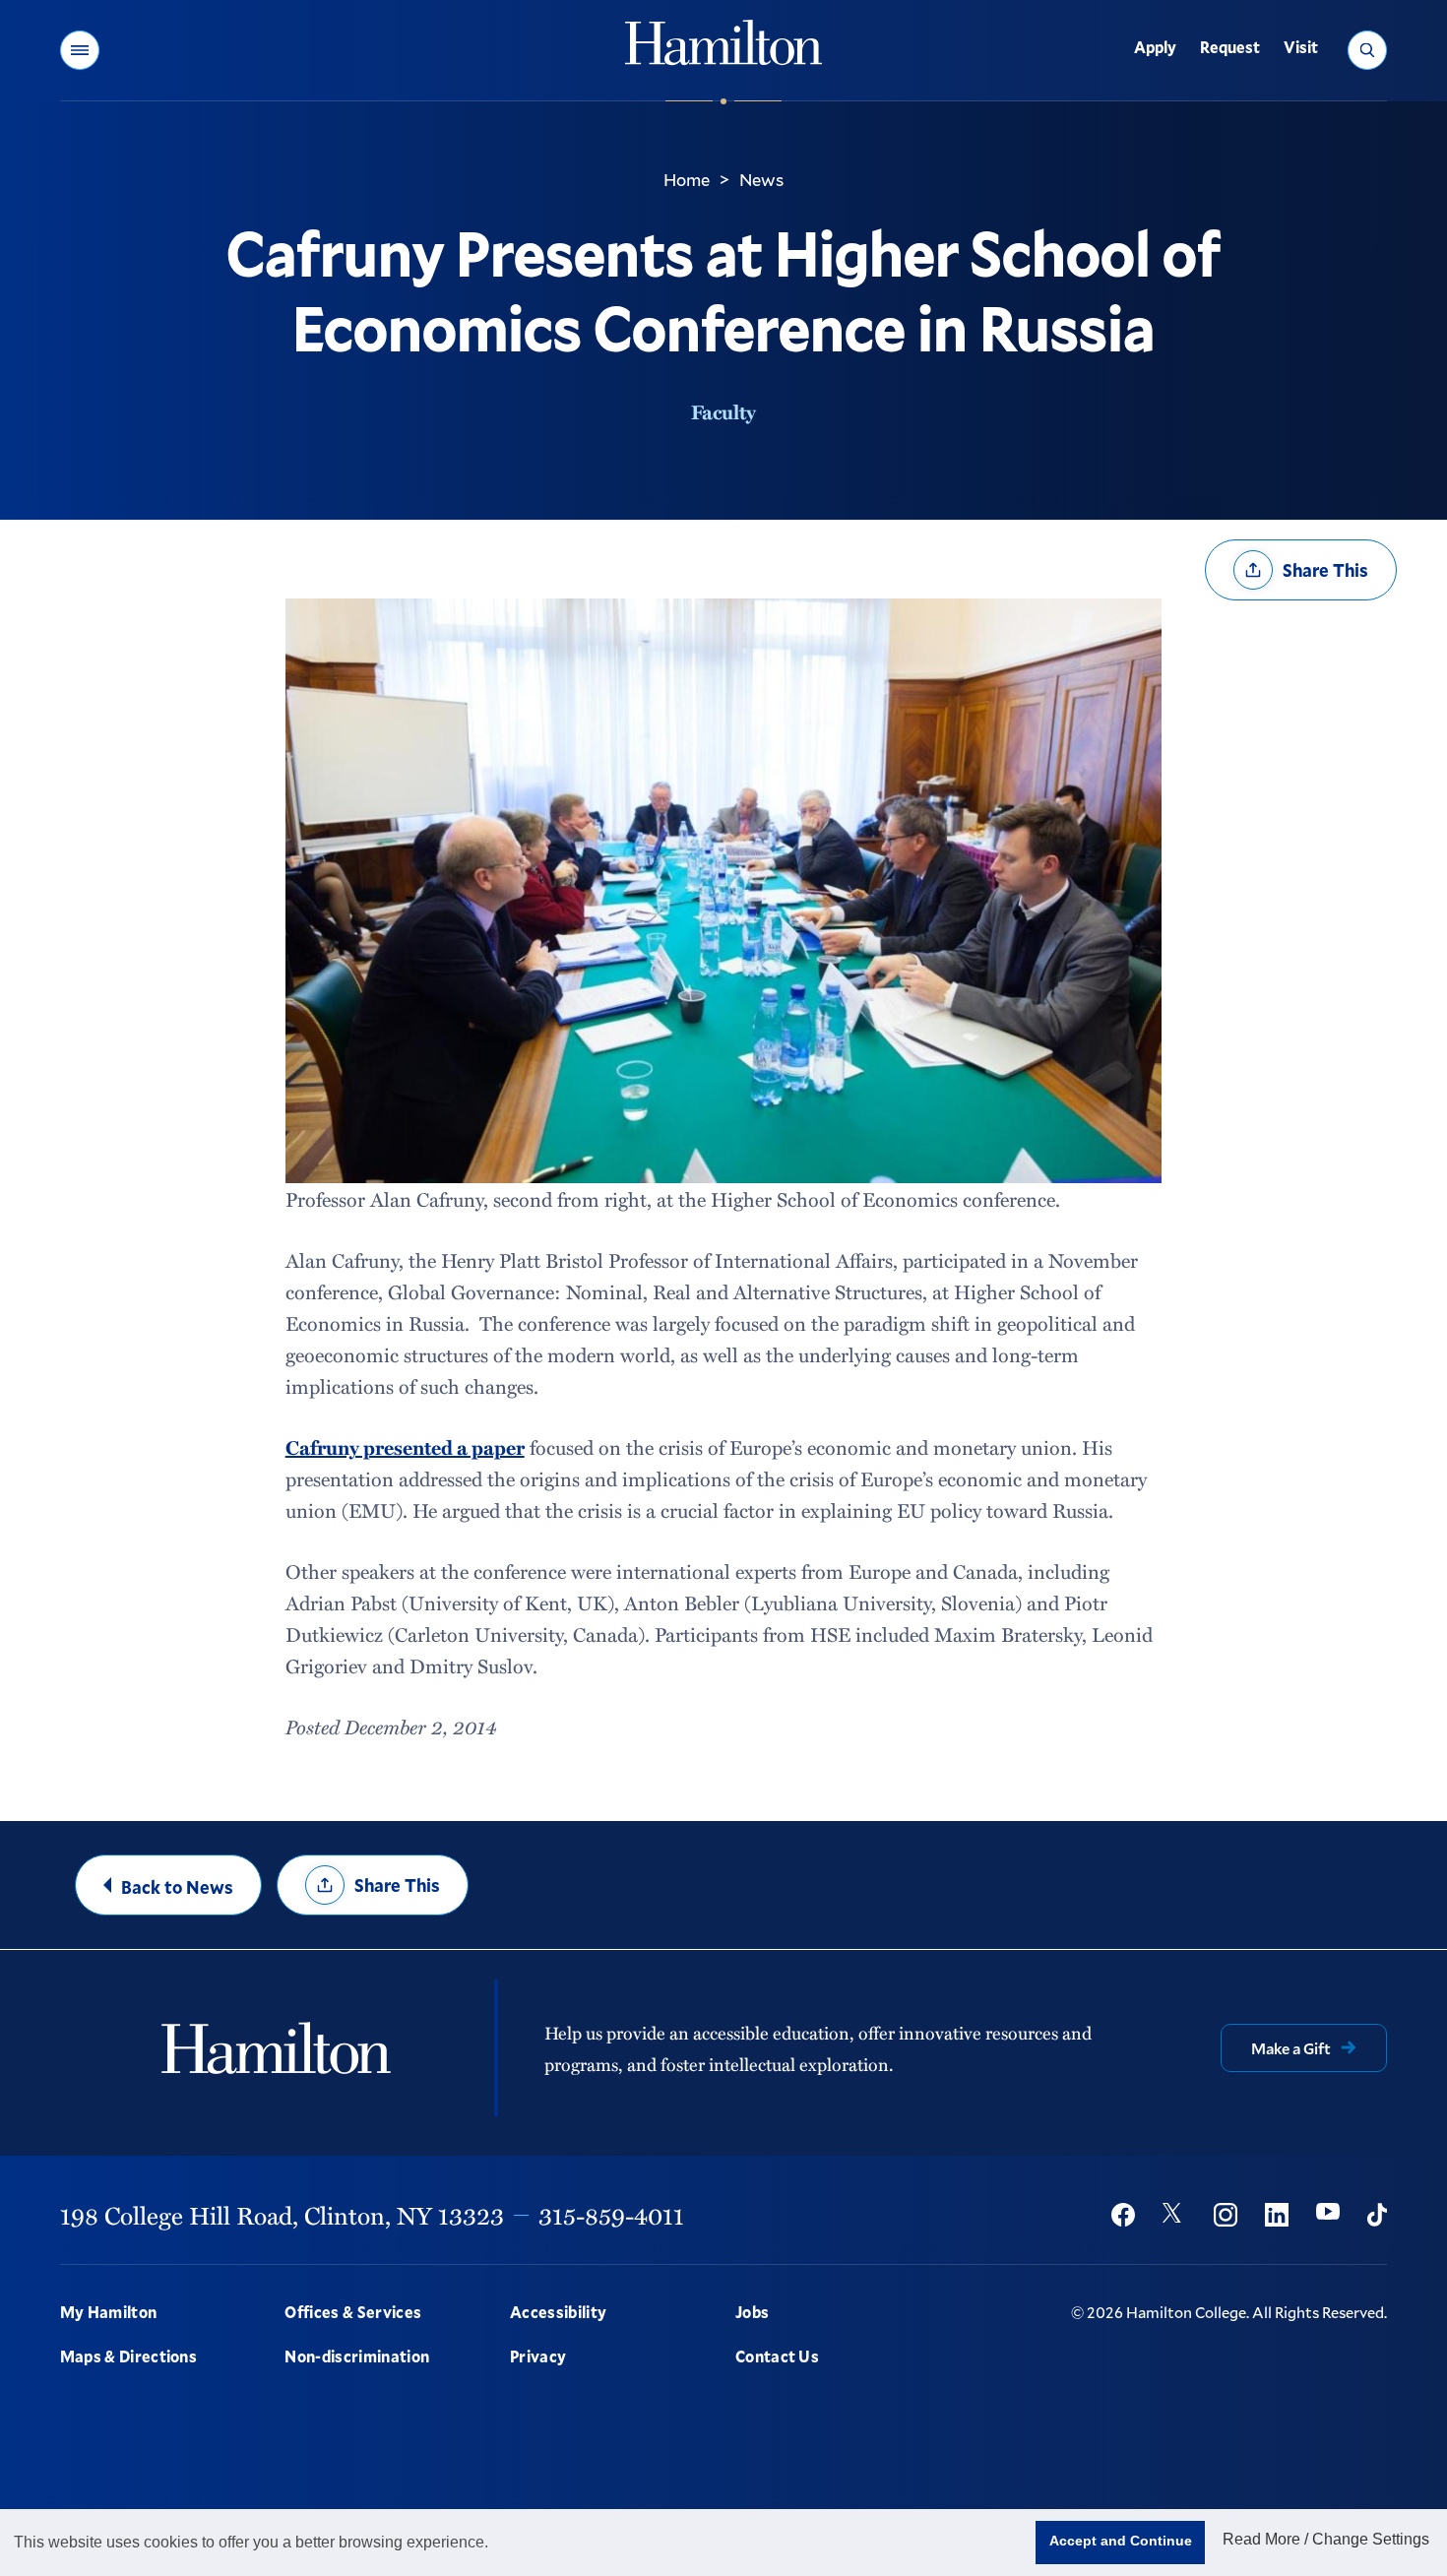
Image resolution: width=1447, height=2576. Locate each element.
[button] (80, 50)
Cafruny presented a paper (405, 1447)
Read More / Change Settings (1326, 2539)
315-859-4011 (611, 2215)
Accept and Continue (1121, 2541)
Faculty (723, 411)
